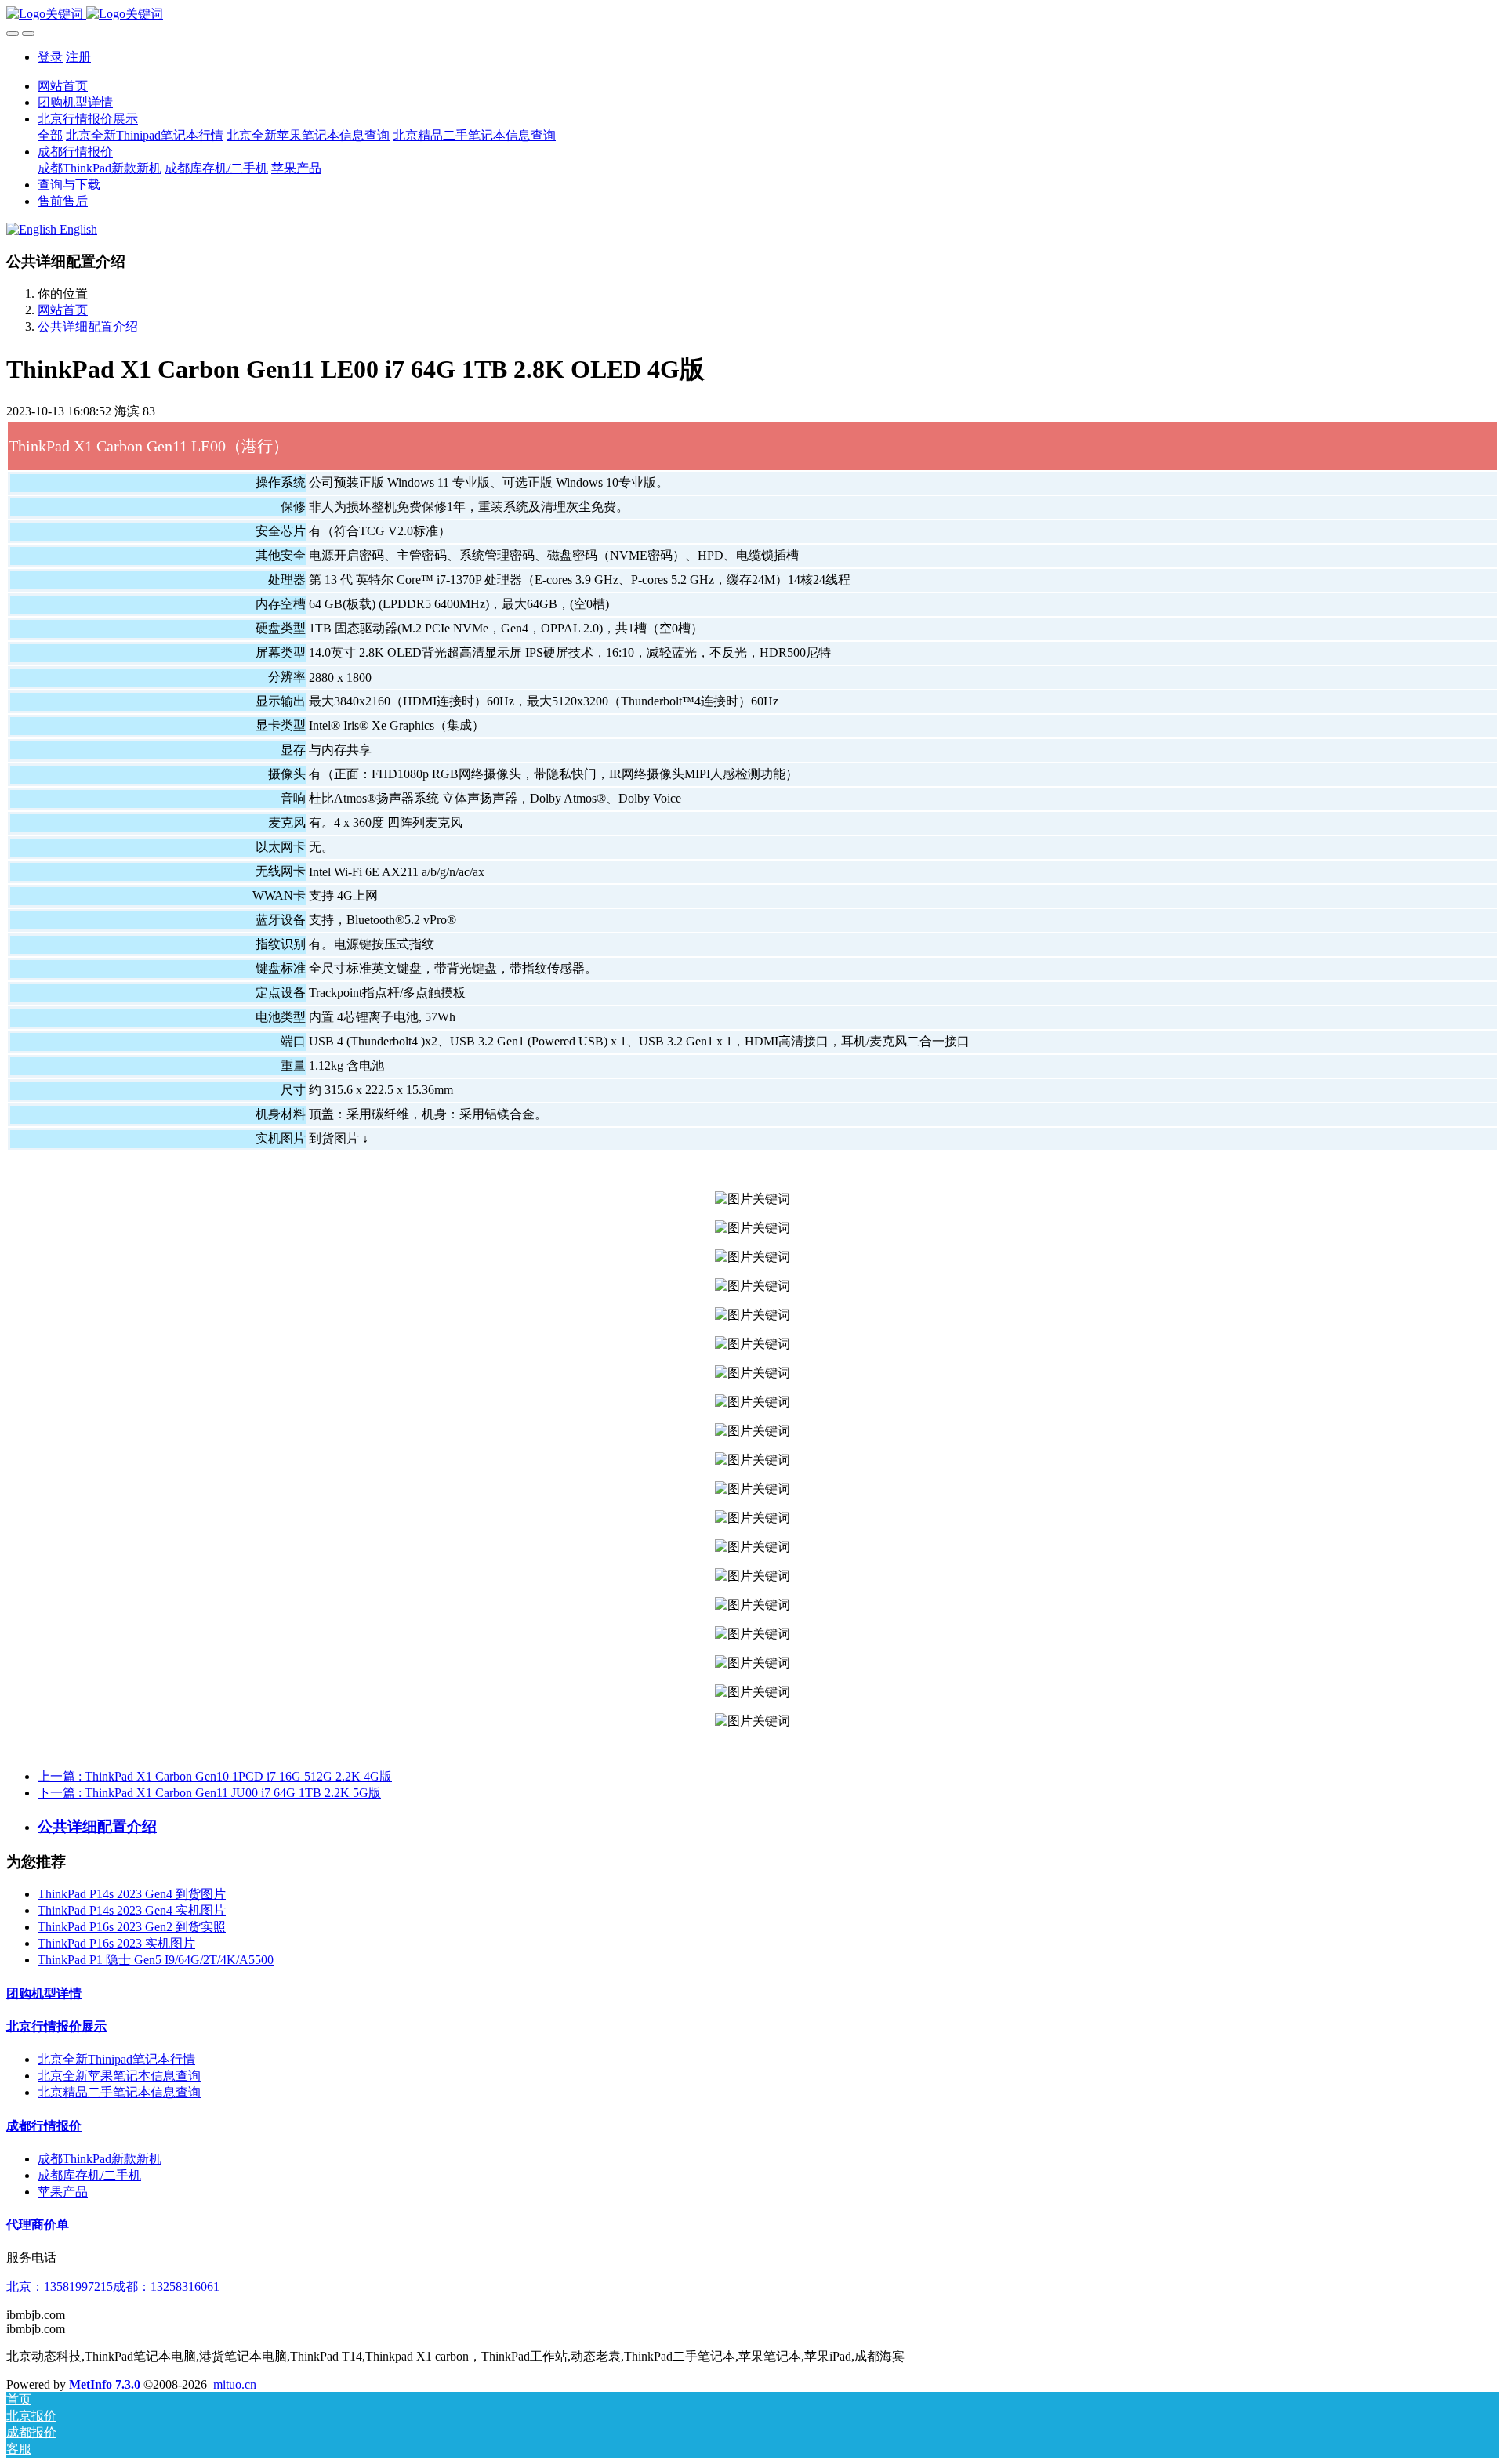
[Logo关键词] (752, 14)
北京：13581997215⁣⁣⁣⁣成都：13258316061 (113, 2286)
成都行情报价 (44, 2126)
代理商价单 (38, 2225)
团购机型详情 (44, 1993)
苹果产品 (63, 2192)
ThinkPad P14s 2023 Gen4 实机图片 (132, 1910)
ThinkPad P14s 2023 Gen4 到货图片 (132, 1894)
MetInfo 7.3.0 (105, 2384)
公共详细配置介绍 (88, 326)
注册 (78, 57)
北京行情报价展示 (56, 2026)
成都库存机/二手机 (89, 2175)
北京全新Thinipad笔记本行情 (116, 2059)
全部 (50, 135)
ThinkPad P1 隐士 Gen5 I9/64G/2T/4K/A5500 (156, 1960)
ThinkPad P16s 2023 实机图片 (116, 1943)
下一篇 (209, 1793)
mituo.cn (235, 2384)
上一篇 (215, 1776)
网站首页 (63, 86)
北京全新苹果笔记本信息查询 (119, 2076)
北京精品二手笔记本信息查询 (119, 2092)
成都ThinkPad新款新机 (100, 2159)
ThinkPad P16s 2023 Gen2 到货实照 (132, 1927)
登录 (50, 57)
